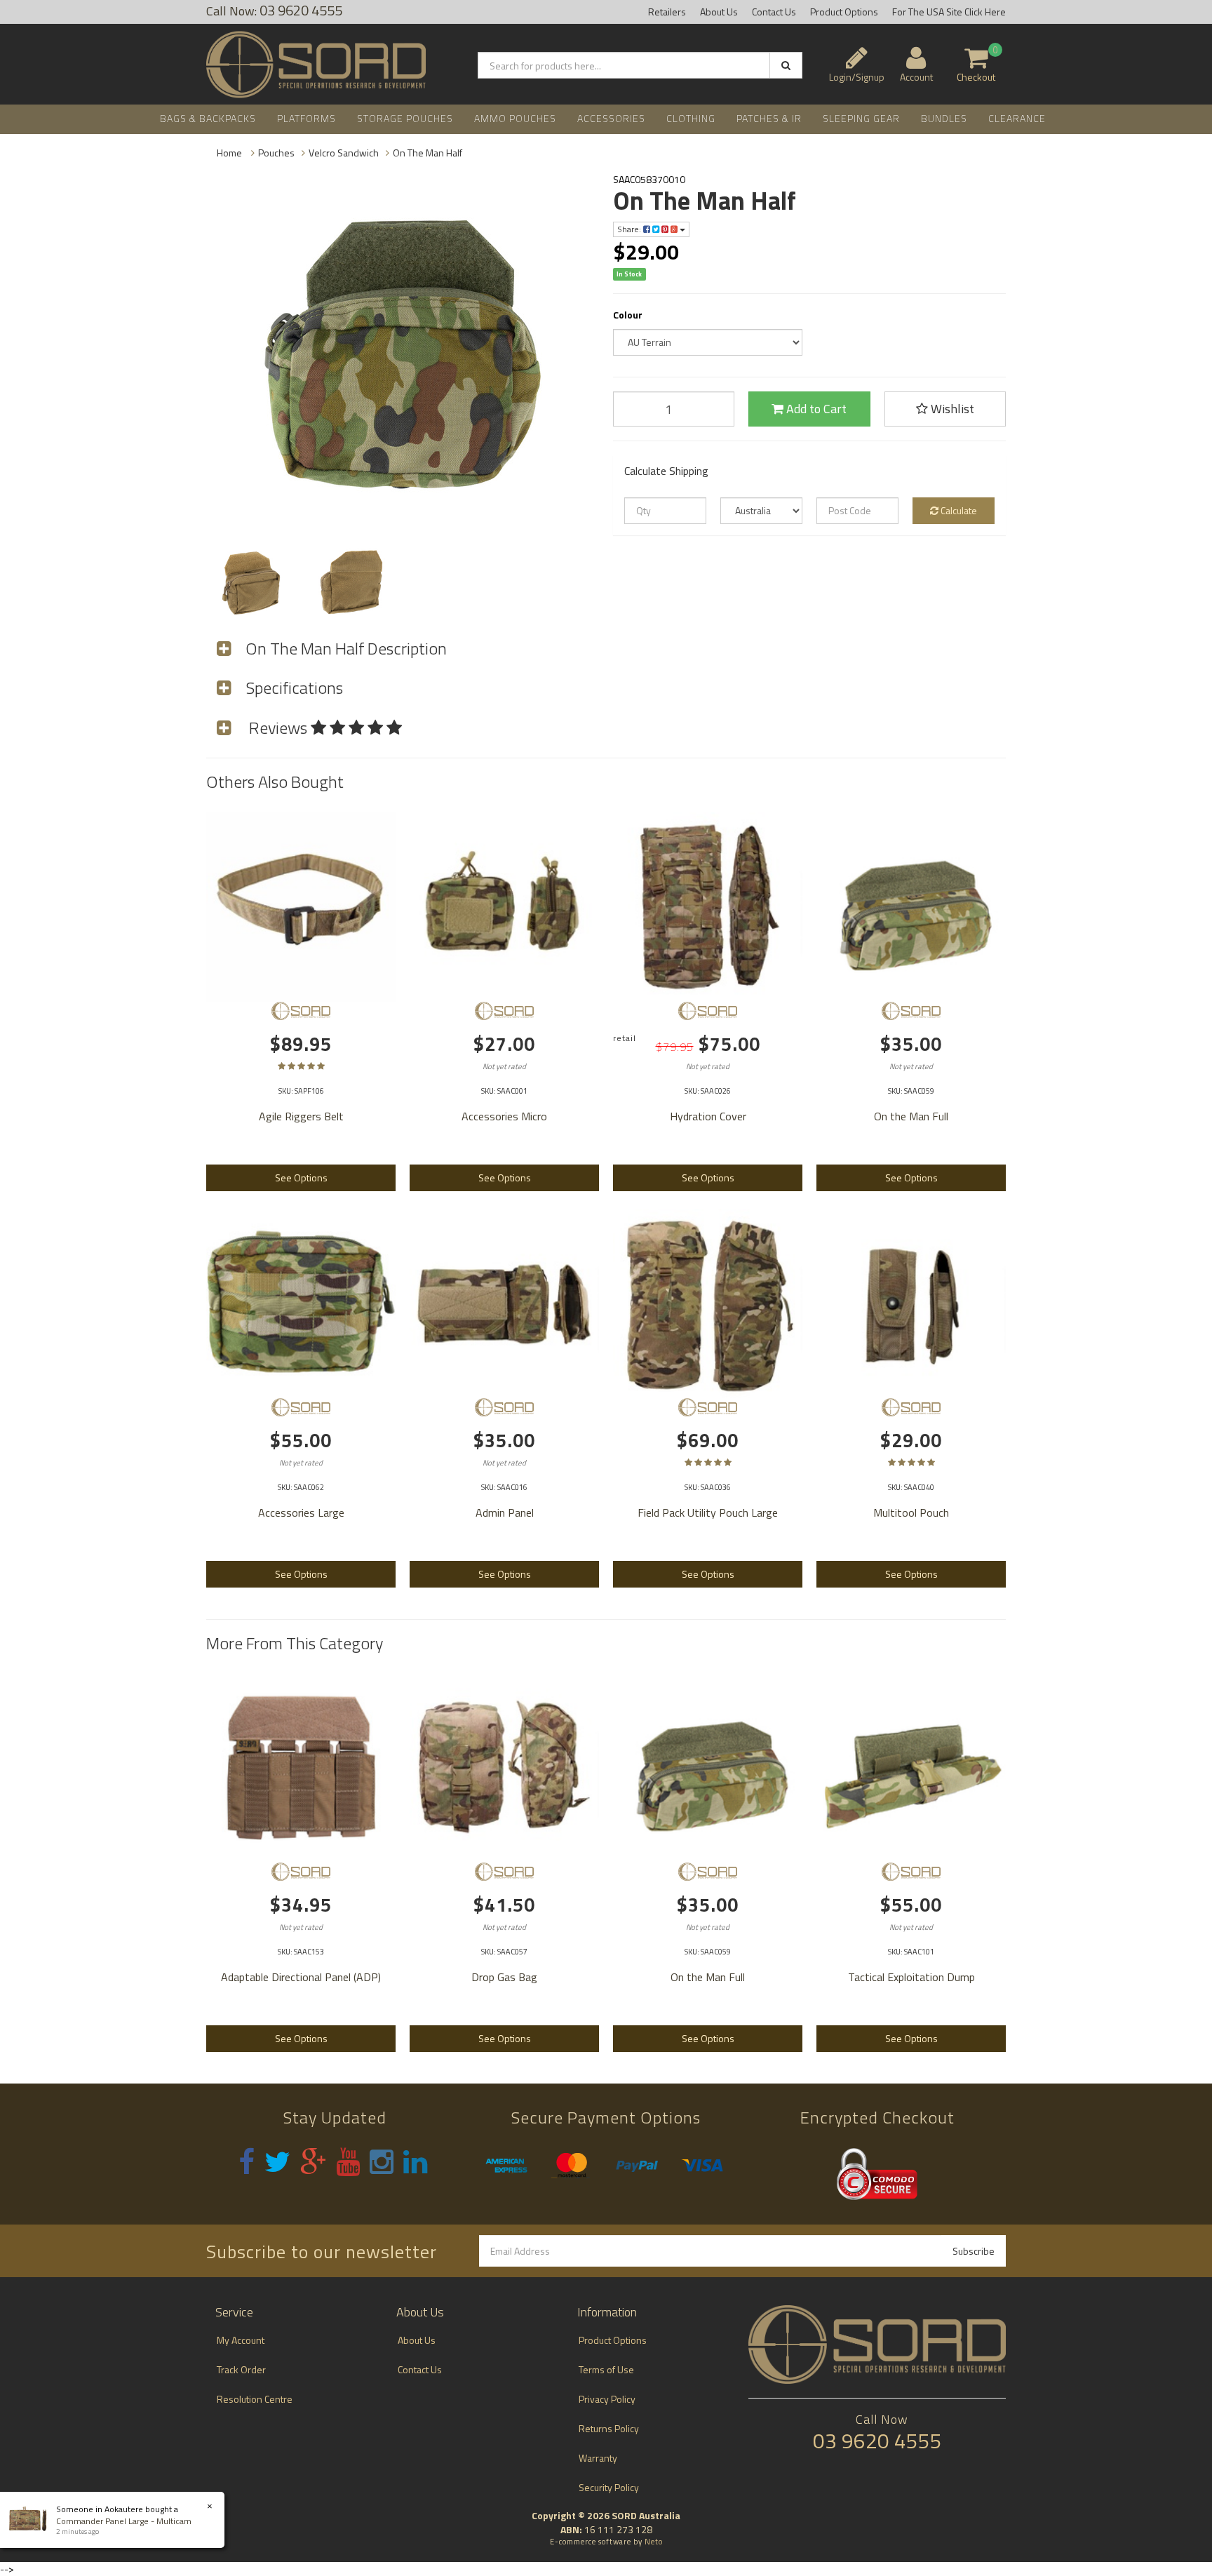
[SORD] (301, 1011)
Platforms (307, 118)
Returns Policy (609, 2428)
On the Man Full (911, 1116)
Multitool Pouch (911, 1512)
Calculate (958, 510)
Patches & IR (769, 118)
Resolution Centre (255, 2399)
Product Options (844, 12)
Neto (654, 2542)
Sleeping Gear (861, 118)
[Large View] (250, 581)
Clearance (1017, 118)
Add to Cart (815, 409)
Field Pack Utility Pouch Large (708, 1512)
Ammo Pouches (515, 118)
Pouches (276, 153)
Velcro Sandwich (344, 153)
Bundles (944, 118)
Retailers (667, 12)
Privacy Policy (607, 2399)
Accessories (611, 118)
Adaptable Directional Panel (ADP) (301, 1977)
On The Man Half (427, 153)
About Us (719, 12)
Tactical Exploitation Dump (911, 1977)
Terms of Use (606, 2369)
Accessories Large (301, 1512)
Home (229, 153)
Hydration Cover (708, 1116)
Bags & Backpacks (208, 118)
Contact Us (774, 12)
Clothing (691, 118)
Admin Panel (505, 1512)
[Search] (786, 65)
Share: (630, 229)
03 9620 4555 (877, 2441)
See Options (301, 1178)
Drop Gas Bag (504, 1977)
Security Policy (609, 2487)
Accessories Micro (504, 1116)
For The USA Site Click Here (949, 12)
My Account (241, 2340)
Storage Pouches (405, 118)
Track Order (241, 2369)
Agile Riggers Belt (301, 1116)
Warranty (598, 2458)
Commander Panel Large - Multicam (124, 2521)
